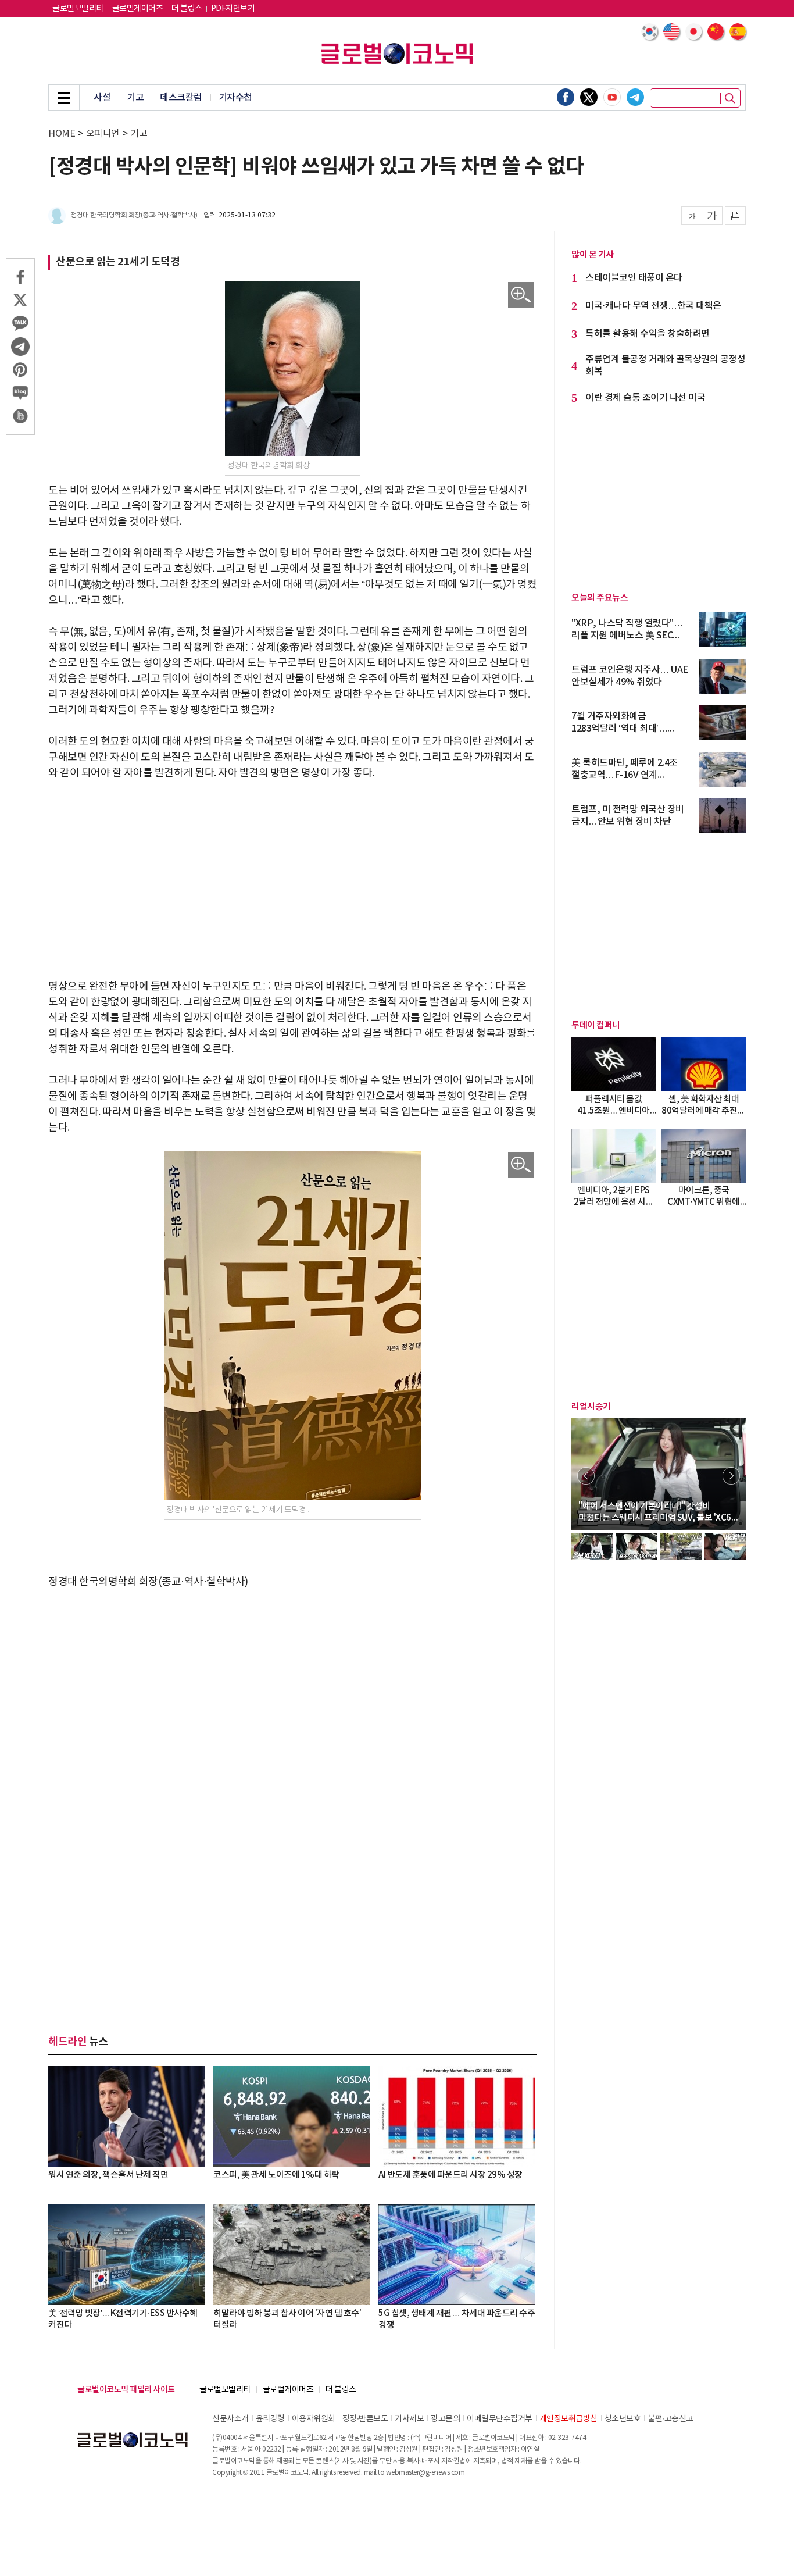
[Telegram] (635, 97)
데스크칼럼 (181, 98)
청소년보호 (623, 2419)
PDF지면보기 (233, 9)
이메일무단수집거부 (500, 2419)
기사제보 (409, 2419)
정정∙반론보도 (365, 2419)
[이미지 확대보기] (521, 295)
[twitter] (589, 97)
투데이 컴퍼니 (596, 1025)
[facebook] (566, 97)
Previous (586, 1476)
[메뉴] (64, 98)
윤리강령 (270, 2419)
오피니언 (103, 134)
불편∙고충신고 (670, 2419)
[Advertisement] (292, 880)
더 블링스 (187, 9)
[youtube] (612, 97)
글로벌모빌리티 (78, 9)
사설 (102, 98)
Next (731, 1476)
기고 (135, 98)
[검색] (730, 98)
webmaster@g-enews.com (425, 2473)
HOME (62, 134)
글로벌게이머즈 (138, 9)
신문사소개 (230, 2419)
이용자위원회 (314, 2419)
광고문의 (445, 2419)
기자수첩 (235, 98)
